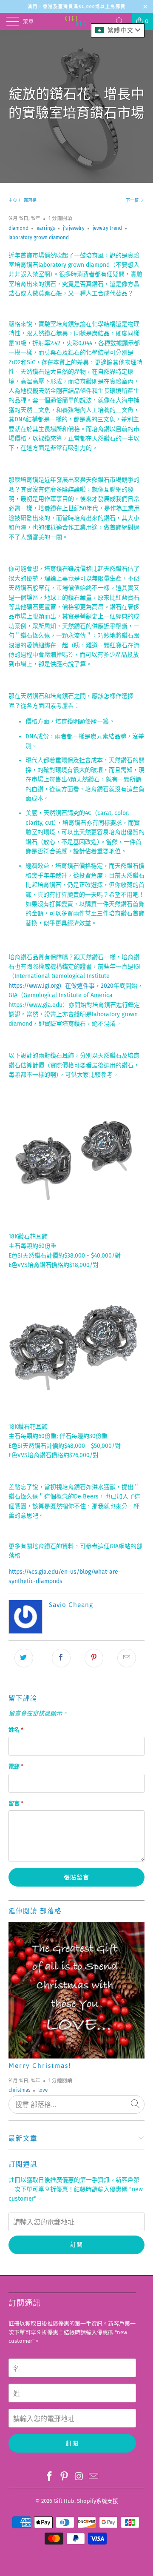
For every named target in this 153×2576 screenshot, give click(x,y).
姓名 (16, 1730)
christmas (19, 2090)
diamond (18, 228)
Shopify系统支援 (98, 2501)
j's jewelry (74, 228)
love (43, 2090)
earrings (46, 228)
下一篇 (133, 200)
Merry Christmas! (40, 2066)
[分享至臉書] (61, 1658)
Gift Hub (64, 2501)
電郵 (16, 1766)
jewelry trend (107, 228)
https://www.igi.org (34, 986)
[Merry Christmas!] (76, 1990)
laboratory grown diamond (39, 237)
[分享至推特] (24, 1658)
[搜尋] (123, 21)
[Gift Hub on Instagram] (79, 2477)
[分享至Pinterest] (94, 1658)
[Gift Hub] (76, 21)
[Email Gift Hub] (94, 2477)
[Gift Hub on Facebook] (50, 2477)
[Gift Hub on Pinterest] (65, 2477)
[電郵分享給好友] (127, 1658)
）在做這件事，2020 (86, 986)
